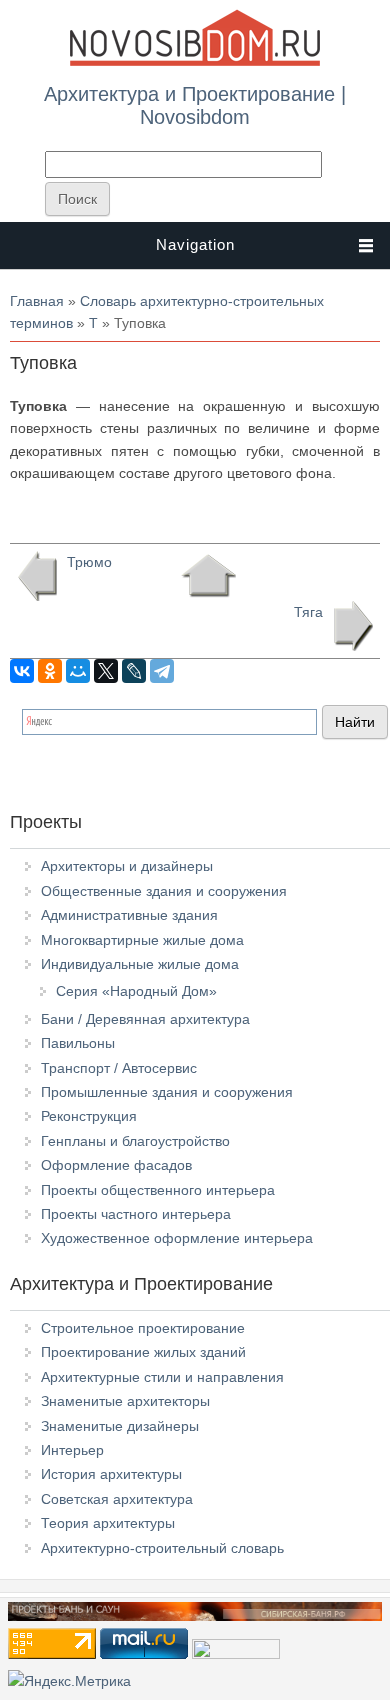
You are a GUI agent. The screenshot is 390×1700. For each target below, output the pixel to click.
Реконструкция (89, 1116)
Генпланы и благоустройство (135, 1141)
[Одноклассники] (50, 671)
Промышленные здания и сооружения (167, 1092)
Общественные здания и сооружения (164, 891)
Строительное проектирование (143, 1328)
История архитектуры (111, 1474)
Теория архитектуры (108, 1523)
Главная (37, 301)
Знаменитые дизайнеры (120, 1426)
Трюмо (89, 562)
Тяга (308, 612)
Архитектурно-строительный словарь (162, 1548)
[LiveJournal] (134, 671)
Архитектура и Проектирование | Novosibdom (195, 105)
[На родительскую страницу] (208, 576)
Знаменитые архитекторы (125, 1401)
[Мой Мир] (78, 671)
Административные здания (129, 915)
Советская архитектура (117, 1499)
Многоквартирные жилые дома (142, 940)
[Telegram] (162, 671)
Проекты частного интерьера (136, 1214)
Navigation (195, 244)
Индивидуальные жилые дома (140, 964)
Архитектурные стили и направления (162, 1377)
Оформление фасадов (116, 1165)
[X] (106, 671)
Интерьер (72, 1450)
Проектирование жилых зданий (143, 1352)
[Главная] (195, 62)
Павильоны (78, 1043)
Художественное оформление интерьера (177, 1238)
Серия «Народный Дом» (136, 991)
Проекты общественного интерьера (158, 1190)
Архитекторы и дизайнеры (127, 866)
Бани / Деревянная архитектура (145, 1019)
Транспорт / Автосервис (119, 1068)
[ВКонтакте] (22, 671)
